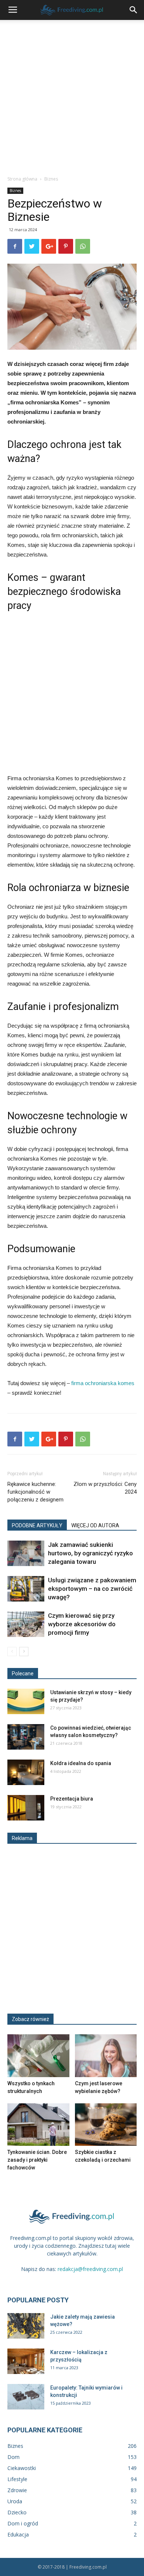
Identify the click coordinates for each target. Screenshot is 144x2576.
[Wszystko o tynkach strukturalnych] (38, 2056)
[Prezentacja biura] (26, 1808)
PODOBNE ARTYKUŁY (37, 1525)
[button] (134, 10)
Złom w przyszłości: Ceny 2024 (105, 1488)
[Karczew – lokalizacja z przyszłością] (26, 2361)
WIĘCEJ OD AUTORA (95, 1525)
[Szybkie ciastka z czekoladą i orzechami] (106, 2125)
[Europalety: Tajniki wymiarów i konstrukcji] (26, 2397)
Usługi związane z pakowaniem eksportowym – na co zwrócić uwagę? (92, 1589)
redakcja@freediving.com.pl (90, 2269)
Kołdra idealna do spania (81, 1763)
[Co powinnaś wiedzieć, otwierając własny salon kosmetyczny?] (26, 1737)
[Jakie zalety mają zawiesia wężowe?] (26, 2326)
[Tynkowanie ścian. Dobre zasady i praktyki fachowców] (38, 2125)
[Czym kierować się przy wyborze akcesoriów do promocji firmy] (26, 1624)
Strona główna (22, 179)
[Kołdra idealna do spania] (26, 1772)
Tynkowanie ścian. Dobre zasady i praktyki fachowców (37, 2160)
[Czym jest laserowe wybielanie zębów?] (106, 2056)
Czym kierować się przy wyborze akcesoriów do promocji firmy (82, 1624)
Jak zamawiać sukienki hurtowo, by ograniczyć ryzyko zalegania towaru (90, 1553)
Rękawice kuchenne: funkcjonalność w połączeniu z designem (35, 1492)
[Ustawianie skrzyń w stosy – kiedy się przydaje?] (26, 1701)
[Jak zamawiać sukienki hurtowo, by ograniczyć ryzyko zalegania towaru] (26, 1553)
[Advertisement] (72, 96)
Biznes (51, 179)
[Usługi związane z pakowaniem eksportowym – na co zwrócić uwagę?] (26, 1589)
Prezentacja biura (72, 1799)
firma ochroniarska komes (103, 1383)
